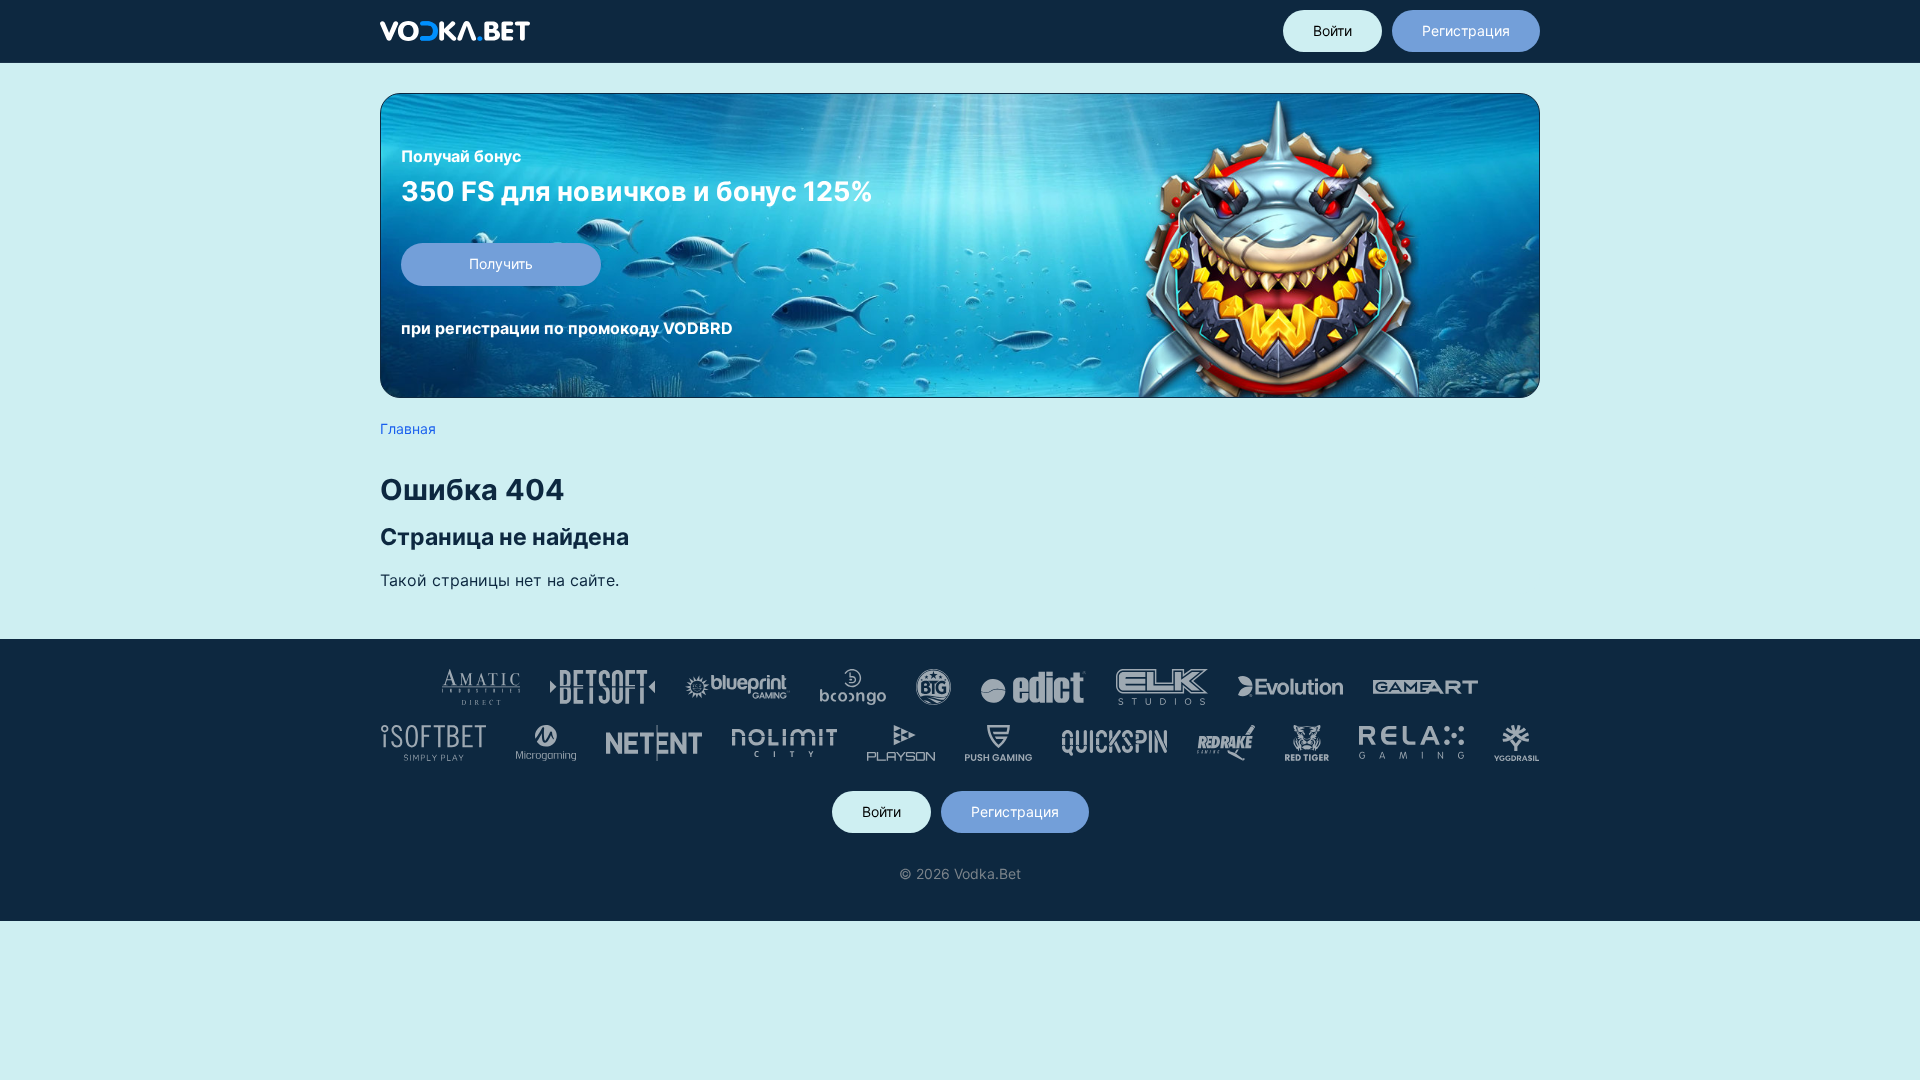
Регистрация (1466, 30)
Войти (1332, 30)
